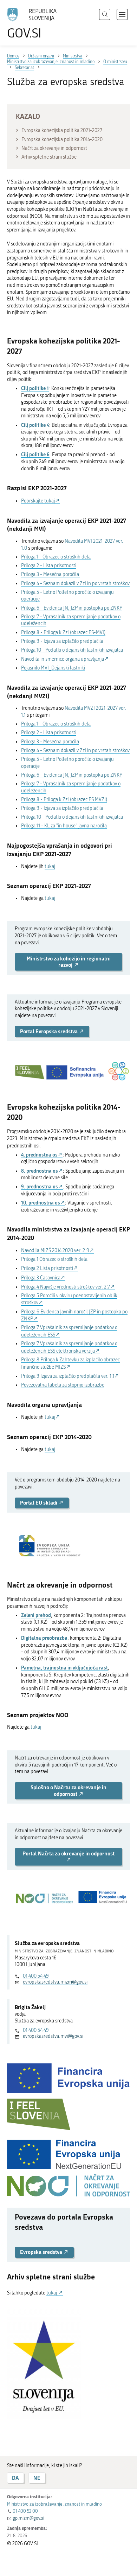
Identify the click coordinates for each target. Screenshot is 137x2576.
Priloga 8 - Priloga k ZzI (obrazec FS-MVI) (63, 633)
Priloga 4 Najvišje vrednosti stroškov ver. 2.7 (66, 1287)
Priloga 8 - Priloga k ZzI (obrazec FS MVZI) (64, 800)
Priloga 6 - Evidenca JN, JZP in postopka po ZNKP (72, 608)
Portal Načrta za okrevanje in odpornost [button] (68, 1853)
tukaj (50, 866)
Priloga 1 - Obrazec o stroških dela (56, 557)
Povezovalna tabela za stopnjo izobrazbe (63, 1385)
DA (15, 2478)
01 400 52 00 (25, 2511)
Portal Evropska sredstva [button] (49, 1031)
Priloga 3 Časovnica (41, 1278)
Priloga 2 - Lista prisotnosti (49, 566)
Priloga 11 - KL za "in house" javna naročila (64, 826)
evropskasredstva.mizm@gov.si (55, 1982)
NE (37, 2478)
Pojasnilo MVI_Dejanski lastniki (53, 668)
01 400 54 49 (36, 1976)
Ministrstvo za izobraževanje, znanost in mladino (54, 2504)
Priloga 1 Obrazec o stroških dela (54, 1259)
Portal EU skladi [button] (39, 1503)
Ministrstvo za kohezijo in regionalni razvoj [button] (69, 962)
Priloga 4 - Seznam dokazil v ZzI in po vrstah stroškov (75, 584)
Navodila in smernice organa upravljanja (63, 659)
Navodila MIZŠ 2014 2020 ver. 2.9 (55, 1251)
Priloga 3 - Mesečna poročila (51, 574)
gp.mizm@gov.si (28, 2518)
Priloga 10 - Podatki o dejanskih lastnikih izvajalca (72, 650)
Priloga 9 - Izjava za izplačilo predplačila (62, 641)
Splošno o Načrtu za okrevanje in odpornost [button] (68, 1790)
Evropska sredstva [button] (42, 2252)
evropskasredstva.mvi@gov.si (53, 2036)
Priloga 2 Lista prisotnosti (47, 1268)
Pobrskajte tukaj (38, 501)
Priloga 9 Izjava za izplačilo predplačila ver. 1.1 (68, 1376)
